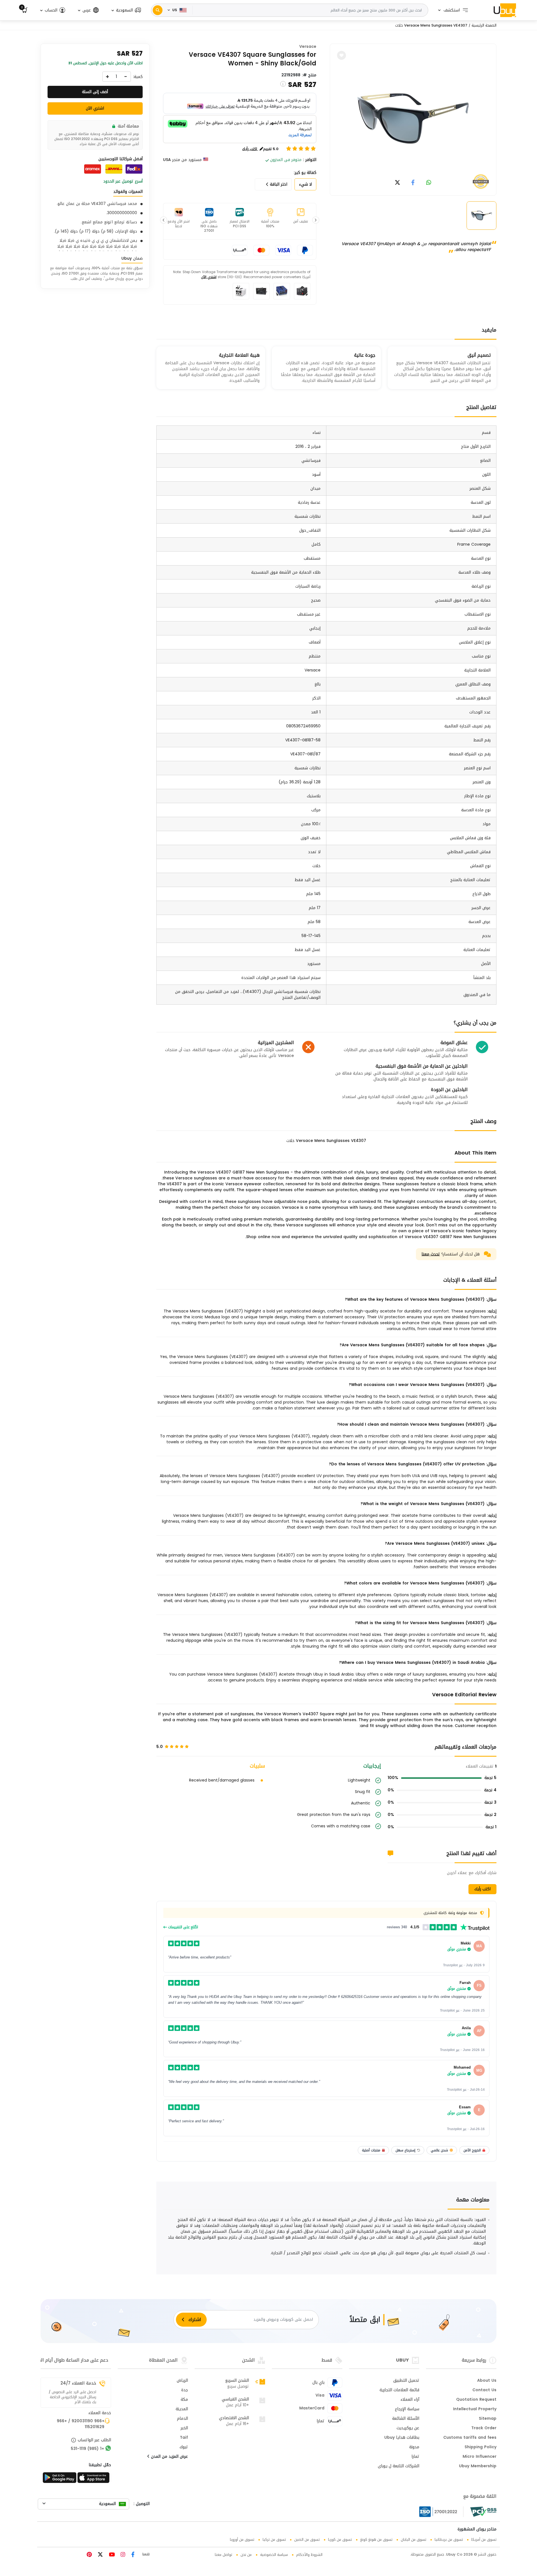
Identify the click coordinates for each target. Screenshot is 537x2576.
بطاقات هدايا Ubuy (402, 2438)
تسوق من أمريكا (484, 2540)
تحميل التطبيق (406, 2381)
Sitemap (488, 2419)
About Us (487, 2381)
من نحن (246, 2555)
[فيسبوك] (132, 2555)
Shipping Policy (481, 2447)
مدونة (414, 2447)
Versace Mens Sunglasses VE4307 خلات (431, 25)
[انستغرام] (122, 2555)
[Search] (158, 10)
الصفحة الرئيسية (484, 25)
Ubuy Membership (478, 2466)
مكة (184, 2400)
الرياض (182, 2381)
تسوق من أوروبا (242, 2540)
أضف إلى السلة (95, 92)
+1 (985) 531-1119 (87, 2449)
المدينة (182, 2409)
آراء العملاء (410, 2400)
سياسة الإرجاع (407, 2409)
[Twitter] (100, 2555)
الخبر (184, 2428)
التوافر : (310, 160)
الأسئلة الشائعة (406, 2419)
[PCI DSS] (483, 2512)
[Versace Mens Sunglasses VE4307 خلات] (413, 119)
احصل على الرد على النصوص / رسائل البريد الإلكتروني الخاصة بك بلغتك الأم (72, 2397)
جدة (185, 2390)
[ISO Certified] (441, 2512)
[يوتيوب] (111, 2555)
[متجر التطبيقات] (94, 2479)
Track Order (484, 2428)
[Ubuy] (505, 10)
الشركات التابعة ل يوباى (399, 2466)
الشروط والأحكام (309, 2555)
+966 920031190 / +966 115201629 (81, 2424)
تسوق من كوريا (340, 2540)
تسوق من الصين (307, 2540)
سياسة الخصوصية (274, 2555)
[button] (126, 10)
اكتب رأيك (482, 1889)
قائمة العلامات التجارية (399, 2390)
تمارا (415, 2457)
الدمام (182, 2419)
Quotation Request (476, 2400)
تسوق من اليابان (414, 2540)
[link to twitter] (397, 183)
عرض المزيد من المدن (169, 2457)
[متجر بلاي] (60, 2479)
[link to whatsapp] (429, 183)
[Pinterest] (89, 2555)
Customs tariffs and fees (470, 2438)
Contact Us (484, 2390)
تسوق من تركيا (274, 2540)
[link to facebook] (413, 183)
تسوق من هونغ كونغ (376, 2540)
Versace (308, 47)
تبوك (184, 2447)
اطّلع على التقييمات (182, 1927)
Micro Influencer (480, 2457)
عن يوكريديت (408, 2428)
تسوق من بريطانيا (449, 2540)
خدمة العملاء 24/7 (78, 2383)
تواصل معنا (223, 2555)
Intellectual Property (475, 2409)
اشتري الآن (209, 277)
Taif (184, 2438)
